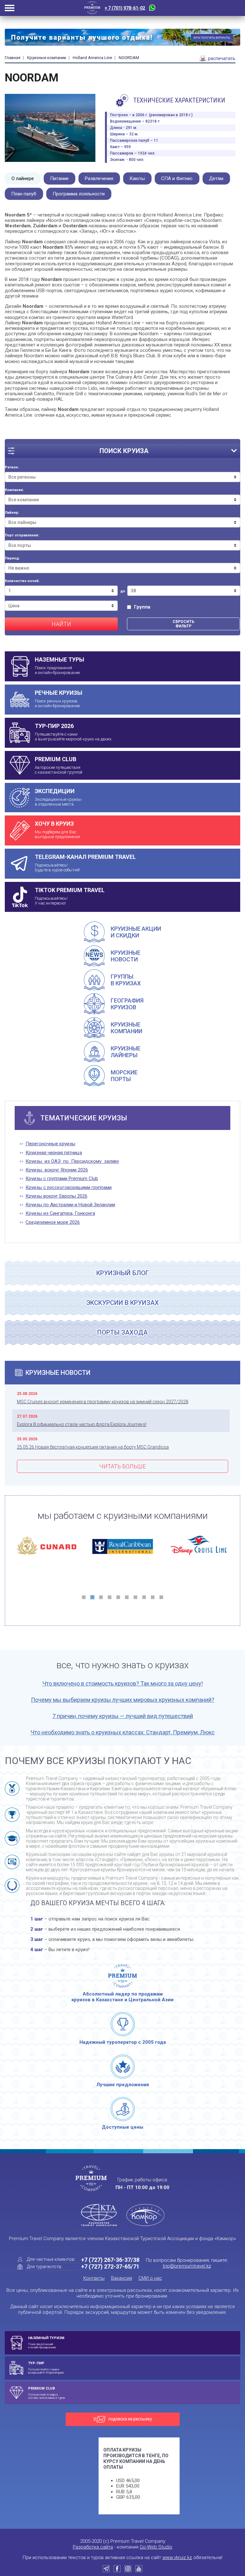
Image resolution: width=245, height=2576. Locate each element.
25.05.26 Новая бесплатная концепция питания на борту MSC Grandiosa (93, 1447)
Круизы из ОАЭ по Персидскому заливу (72, 1161)
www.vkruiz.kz (177, 2557)
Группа (142, 607)
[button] (84, 1597)
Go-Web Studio (156, 2547)
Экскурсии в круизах (122, 1303)
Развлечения (99, 178)
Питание (59, 178)
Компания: (14, 490)
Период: (12, 558)
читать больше (122, 1466)
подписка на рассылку (130, 2419)
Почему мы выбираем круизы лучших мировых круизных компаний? (123, 1700)
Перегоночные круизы (50, 1144)
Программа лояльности (79, 194)
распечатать (221, 58)
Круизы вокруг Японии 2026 (57, 1170)
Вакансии (122, 2278)
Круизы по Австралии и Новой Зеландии (70, 1205)
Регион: (12, 467)
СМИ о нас (150, 2278)
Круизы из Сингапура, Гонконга (60, 1213)
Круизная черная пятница (54, 1153)
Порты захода (122, 1332)
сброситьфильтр (183, 624)
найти (61, 624)
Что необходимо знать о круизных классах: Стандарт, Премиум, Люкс (123, 1732)
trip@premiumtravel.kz (187, 2266)
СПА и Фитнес (177, 178)
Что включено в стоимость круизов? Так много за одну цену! (123, 1683)
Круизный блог (123, 1273)
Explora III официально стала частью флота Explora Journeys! (82, 1424)
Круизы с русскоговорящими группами (69, 1188)
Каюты (137, 178)
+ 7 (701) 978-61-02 (125, 8)
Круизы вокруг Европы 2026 (56, 1196)
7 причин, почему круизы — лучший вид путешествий (123, 1716)
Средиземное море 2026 (53, 1222)
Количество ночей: (22, 581)
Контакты (94, 2278)
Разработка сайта (93, 2547)
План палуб (24, 194)
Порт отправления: (22, 535)
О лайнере (23, 178)
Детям (216, 178)
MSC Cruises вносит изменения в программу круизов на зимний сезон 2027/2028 (103, 1402)
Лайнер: (12, 513)
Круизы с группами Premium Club (62, 1179)
